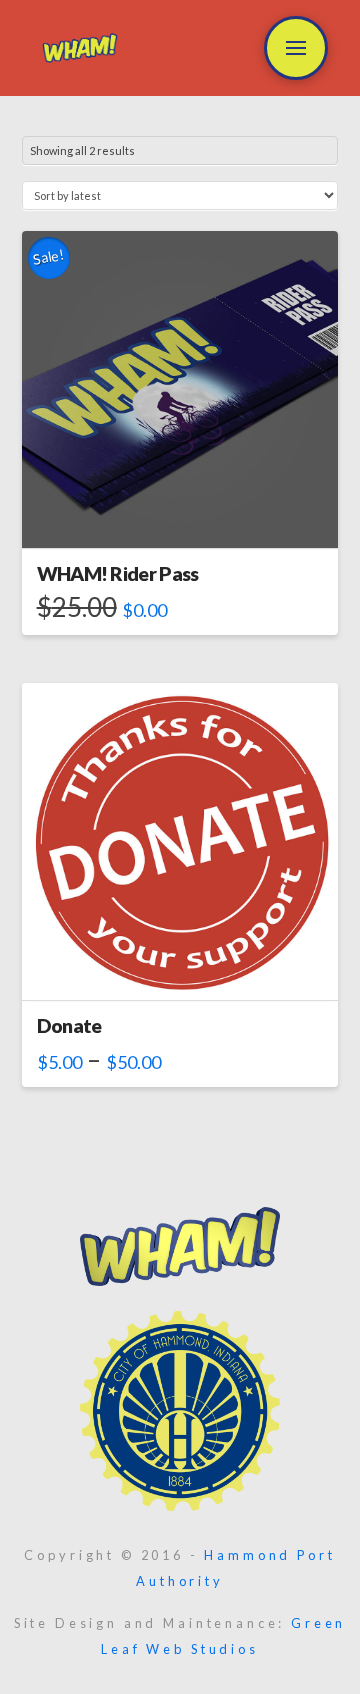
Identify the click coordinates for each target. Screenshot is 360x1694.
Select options (179, 514)
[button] (296, 48)
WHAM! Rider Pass (118, 573)
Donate (69, 1025)
